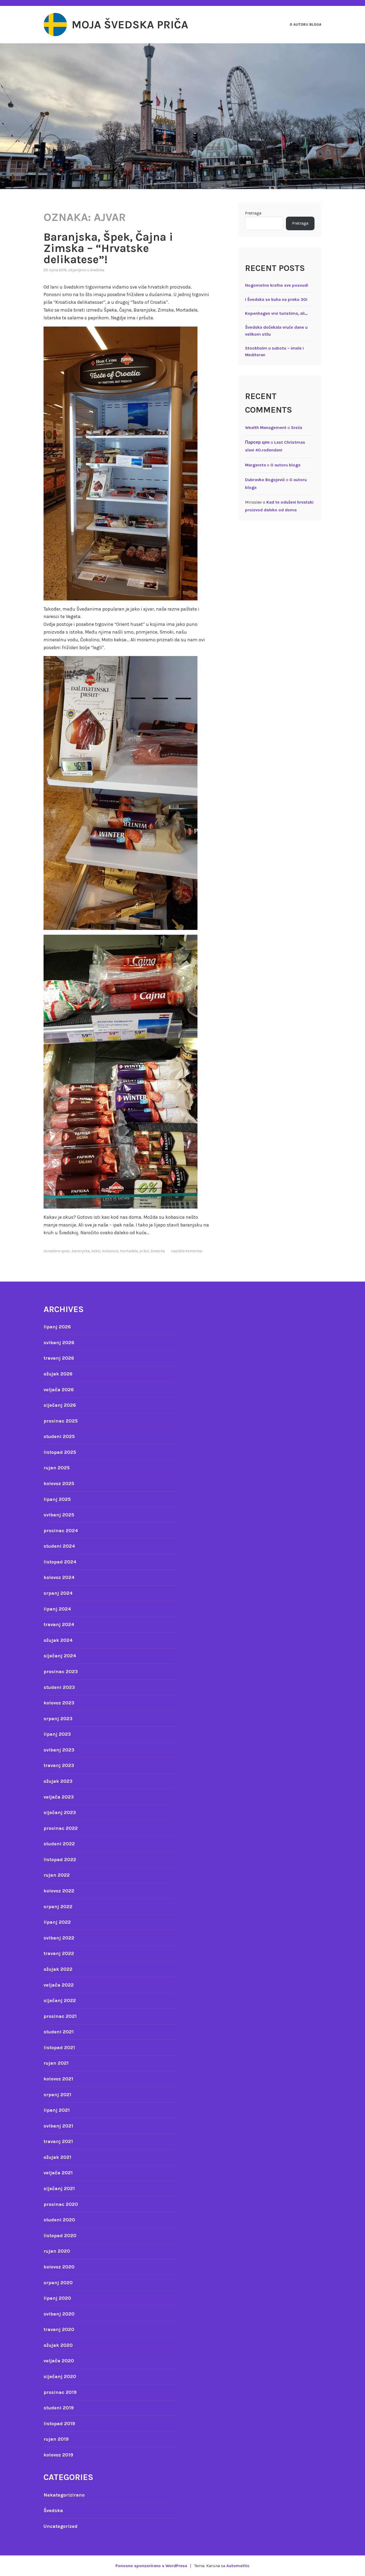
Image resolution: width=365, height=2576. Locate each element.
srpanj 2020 (58, 2283)
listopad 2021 (59, 2048)
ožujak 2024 (58, 1640)
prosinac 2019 (60, 2392)
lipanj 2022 (57, 1922)
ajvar (66, 1251)
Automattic (238, 2566)
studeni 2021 (59, 2032)
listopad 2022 (60, 1860)
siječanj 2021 (59, 2188)
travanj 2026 (59, 1358)
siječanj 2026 (60, 1405)
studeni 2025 (59, 1436)
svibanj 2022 (59, 1938)
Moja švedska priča (130, 25)
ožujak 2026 (58, 1374)
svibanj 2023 (59, 1750)
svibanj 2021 (58, 2126)
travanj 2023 (59, 1765)
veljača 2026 (59, 1390)
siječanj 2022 (60, 2000)
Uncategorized (61, 2526)
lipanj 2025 (57, 1499)
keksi (96, 1251)
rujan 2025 (57, 1468)
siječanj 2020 (60, 2376)
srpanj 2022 (58, 1907)
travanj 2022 (59, 1953)
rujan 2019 (56, 2439)
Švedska (97, 270)
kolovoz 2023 (59, 1703)
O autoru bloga (306, 24)
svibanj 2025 (59, 1515)
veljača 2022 (59, 1985)
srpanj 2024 (58, 1593)
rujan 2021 (56, 2063)
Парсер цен (257, 442)
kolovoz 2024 (59, 1577)
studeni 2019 (59, 2408)
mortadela (129, 1251)
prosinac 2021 (60, 2016)
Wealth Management (266, 428)
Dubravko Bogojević (265, 480)
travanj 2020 (59, 2329)
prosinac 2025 (61, 1421)
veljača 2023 (59, 1797)
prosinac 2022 (61, 1828)
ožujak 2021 (57, 2157)
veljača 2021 (58, 2173)
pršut (144, 1251)
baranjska (81, 1251)
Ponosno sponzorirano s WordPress (151, 2566)
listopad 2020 (60, 2236)
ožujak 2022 (58, 1969)
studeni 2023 (59, 1687)
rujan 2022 (57, 1875)
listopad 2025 (60, 1452)
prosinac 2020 (61, 2204)
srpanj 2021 (57, 2095)
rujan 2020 (57, 2251)
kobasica (110, 1251)
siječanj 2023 (60, 1812)
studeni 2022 (59, 1844)
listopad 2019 (59, 2424)
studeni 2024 (59, 1546)
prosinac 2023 (61, 1672)
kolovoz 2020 (59, 2267)
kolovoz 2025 (59, 1483)
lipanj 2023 (57, 1734)
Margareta (255, 465)
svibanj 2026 (59, 1343)
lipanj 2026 (57, 1327)
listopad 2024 (60, 1562)
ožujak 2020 (58, 2345)
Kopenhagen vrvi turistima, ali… (276, 313)
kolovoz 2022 (59, 1891)
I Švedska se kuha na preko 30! (276, 299)
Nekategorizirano (64, 2495)
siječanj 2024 (60, 1656)
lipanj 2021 (57, 2110)
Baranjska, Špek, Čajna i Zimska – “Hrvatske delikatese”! (108, 248)
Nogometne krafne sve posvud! (277, 285)
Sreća (297, 428)
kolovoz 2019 (58, 2455)
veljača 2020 (59, 2361)
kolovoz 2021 (58, 2079)
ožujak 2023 (58, 1781)
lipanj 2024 (57, 1609)
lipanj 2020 (57, 2298)
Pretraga (253, 213)
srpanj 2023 (58, 1719)
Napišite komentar (187, 1251)
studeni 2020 (59, 2220)
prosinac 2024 (61, 1531)
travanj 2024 (59, 1624)
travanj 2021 (58, 2141)
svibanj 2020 (59, 2314)
